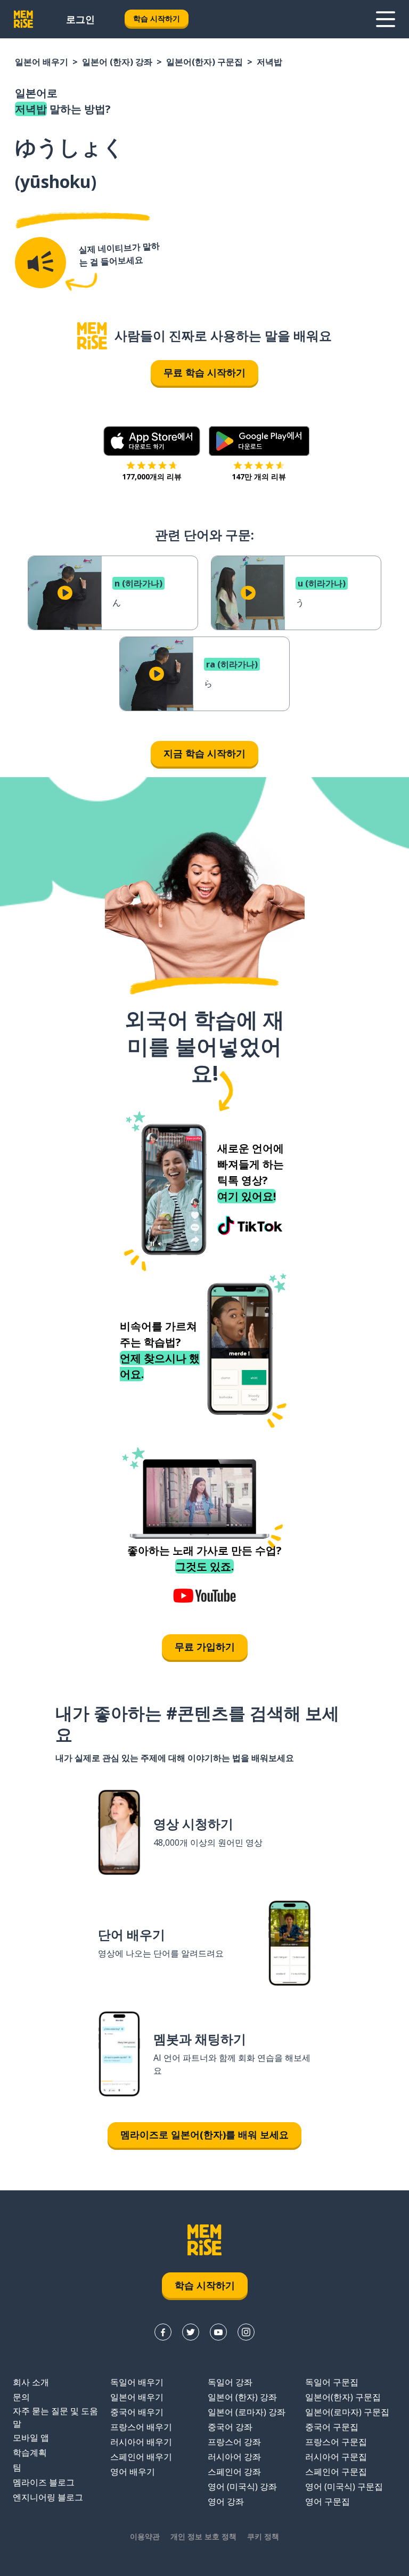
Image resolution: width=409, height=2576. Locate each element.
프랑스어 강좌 (234, 2442)
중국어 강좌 (230, 2427)
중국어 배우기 (137, 2412)
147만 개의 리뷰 (259, 476)
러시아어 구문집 (336, 2457)
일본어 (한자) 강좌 (117, 62)
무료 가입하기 (205, 1646)
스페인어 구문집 (336, 2472)
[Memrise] (23, 19)
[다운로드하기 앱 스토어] (152, 441)
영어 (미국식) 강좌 (242, 2487)
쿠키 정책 (263, 2536)
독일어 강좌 (230, 2382)
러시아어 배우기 (141, 2442)
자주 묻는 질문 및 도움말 (55, 2417)
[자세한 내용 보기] (386, 19)
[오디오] (40, 263)
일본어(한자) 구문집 (204, 62)
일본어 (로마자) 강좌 (247, 2412)
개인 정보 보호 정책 (203, 2536)
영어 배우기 (133, 2472)
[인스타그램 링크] (246, 2332)
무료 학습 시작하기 (204, 372)
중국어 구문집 (332, 2427)
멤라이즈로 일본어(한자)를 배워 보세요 (204, 2134)
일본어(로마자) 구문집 (347, 2412)
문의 (21, 2397)
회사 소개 (31, 2382)
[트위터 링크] (191, 2332)
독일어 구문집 (332, 2382)
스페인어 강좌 (234, 2472)
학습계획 (30, 2452)
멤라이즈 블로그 (44, 2482)
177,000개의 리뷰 (152, 476)
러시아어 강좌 (234, 2457)
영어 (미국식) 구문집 (344, 2487)
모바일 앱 (31, 2438)
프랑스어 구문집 (336, 2442)
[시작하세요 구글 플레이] (259, 441)
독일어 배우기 (137, 2382)
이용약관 (145, 2536)
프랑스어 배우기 (141, 2427)
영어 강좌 (226, 2501)
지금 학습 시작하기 (204, 753)
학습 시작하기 (157, 18)
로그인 (80, 19)
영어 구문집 (328, 2501)
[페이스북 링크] (163, 2332)
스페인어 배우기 (141, 2457)
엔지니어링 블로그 (48, 2497)
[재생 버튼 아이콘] (65, 593)
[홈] (92, 336)
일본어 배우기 (42, 62)
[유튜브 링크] (218, 2332)
